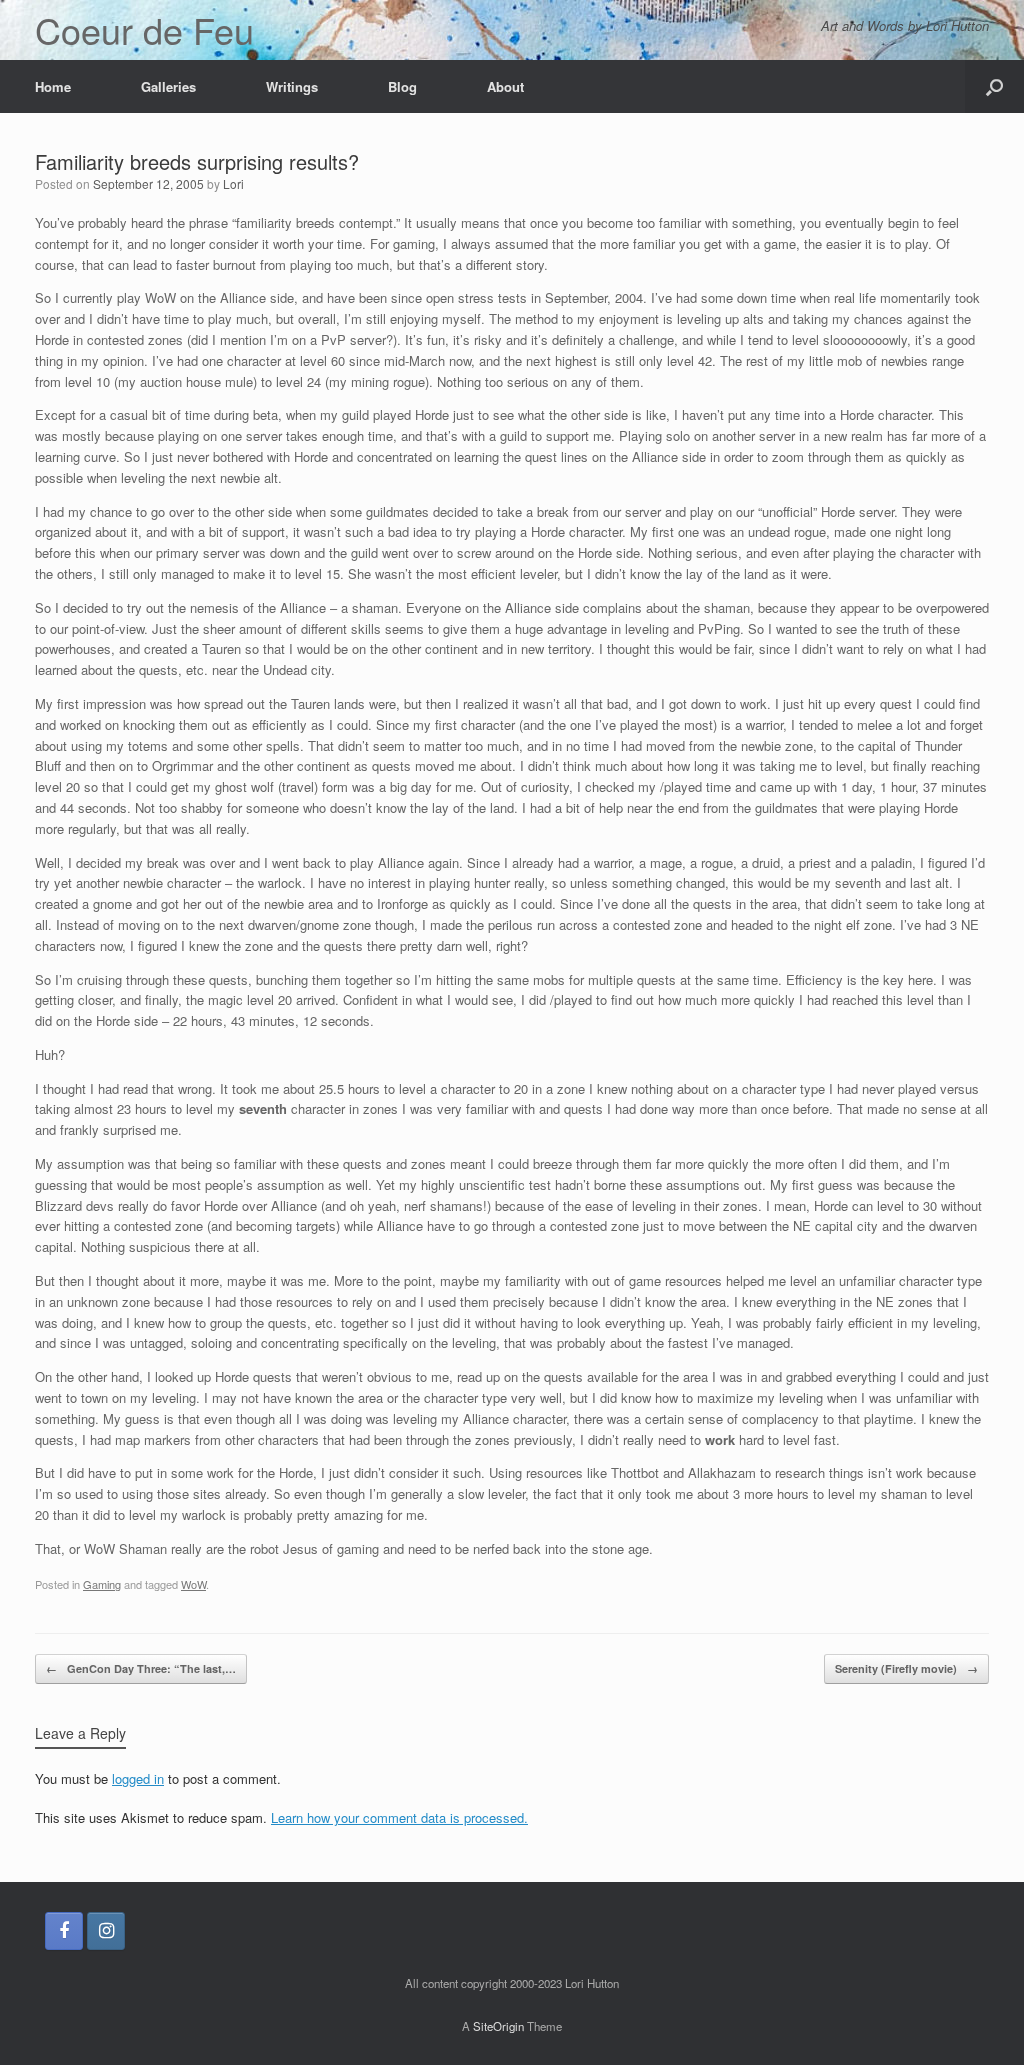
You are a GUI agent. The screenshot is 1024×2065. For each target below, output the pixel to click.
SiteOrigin (498, 2026)
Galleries (168, 86)
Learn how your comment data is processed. (399, 1817)
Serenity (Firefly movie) (906, 1668)
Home (53, 86)
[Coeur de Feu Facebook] (64, 1931)
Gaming (102, 1584)
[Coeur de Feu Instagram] (106, 1931)
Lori (233, 183)
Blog (402, 86)
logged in (138, 1778)
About (505, 86)
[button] (994, 86)
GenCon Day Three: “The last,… (141, 1668)
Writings (292, 86)
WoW (193, 1584)
